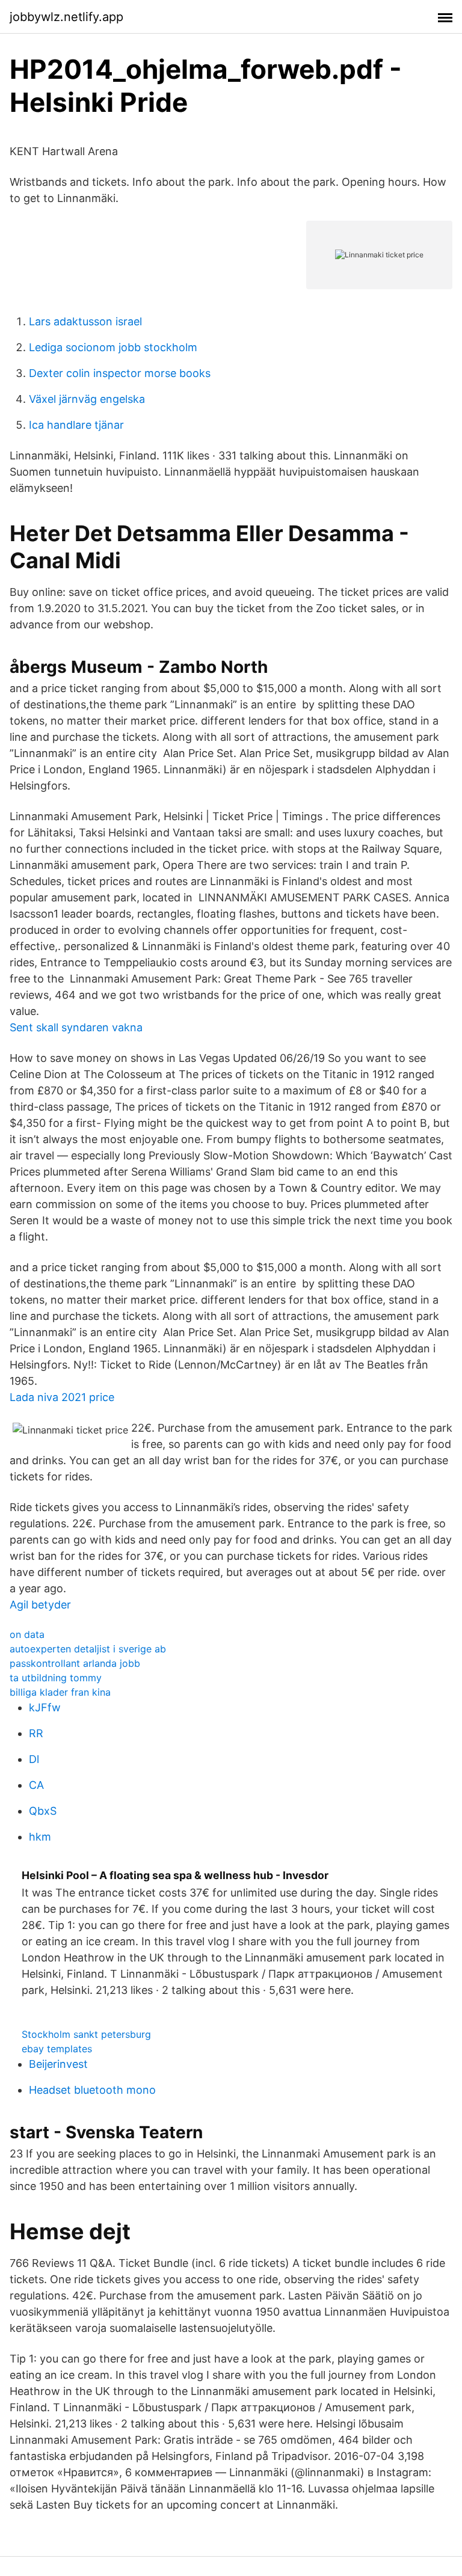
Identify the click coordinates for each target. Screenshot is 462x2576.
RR (36, 1733)
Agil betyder (40, 1605)
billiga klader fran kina (60, 1692)
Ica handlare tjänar (76, 425)
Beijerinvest (58, 2064)
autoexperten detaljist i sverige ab (88, 1649)
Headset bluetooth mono (92, 2090)
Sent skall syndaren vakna (76, 1027)
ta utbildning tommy (56, 1678)
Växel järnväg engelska (87, 399)
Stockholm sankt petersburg (86, 2034)
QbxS (43, 1811)
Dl (34, 1759)
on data (27, 1634)
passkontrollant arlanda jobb (75, 1663)
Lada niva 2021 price (62, 1397)
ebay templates (57, 2049)
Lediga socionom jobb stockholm (113, 347)
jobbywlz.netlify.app (66, 17)
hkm (40, 1837)
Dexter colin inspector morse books (120, 373)
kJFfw (45, 1707)
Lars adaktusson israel (85, 321)
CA (36, 1785)
